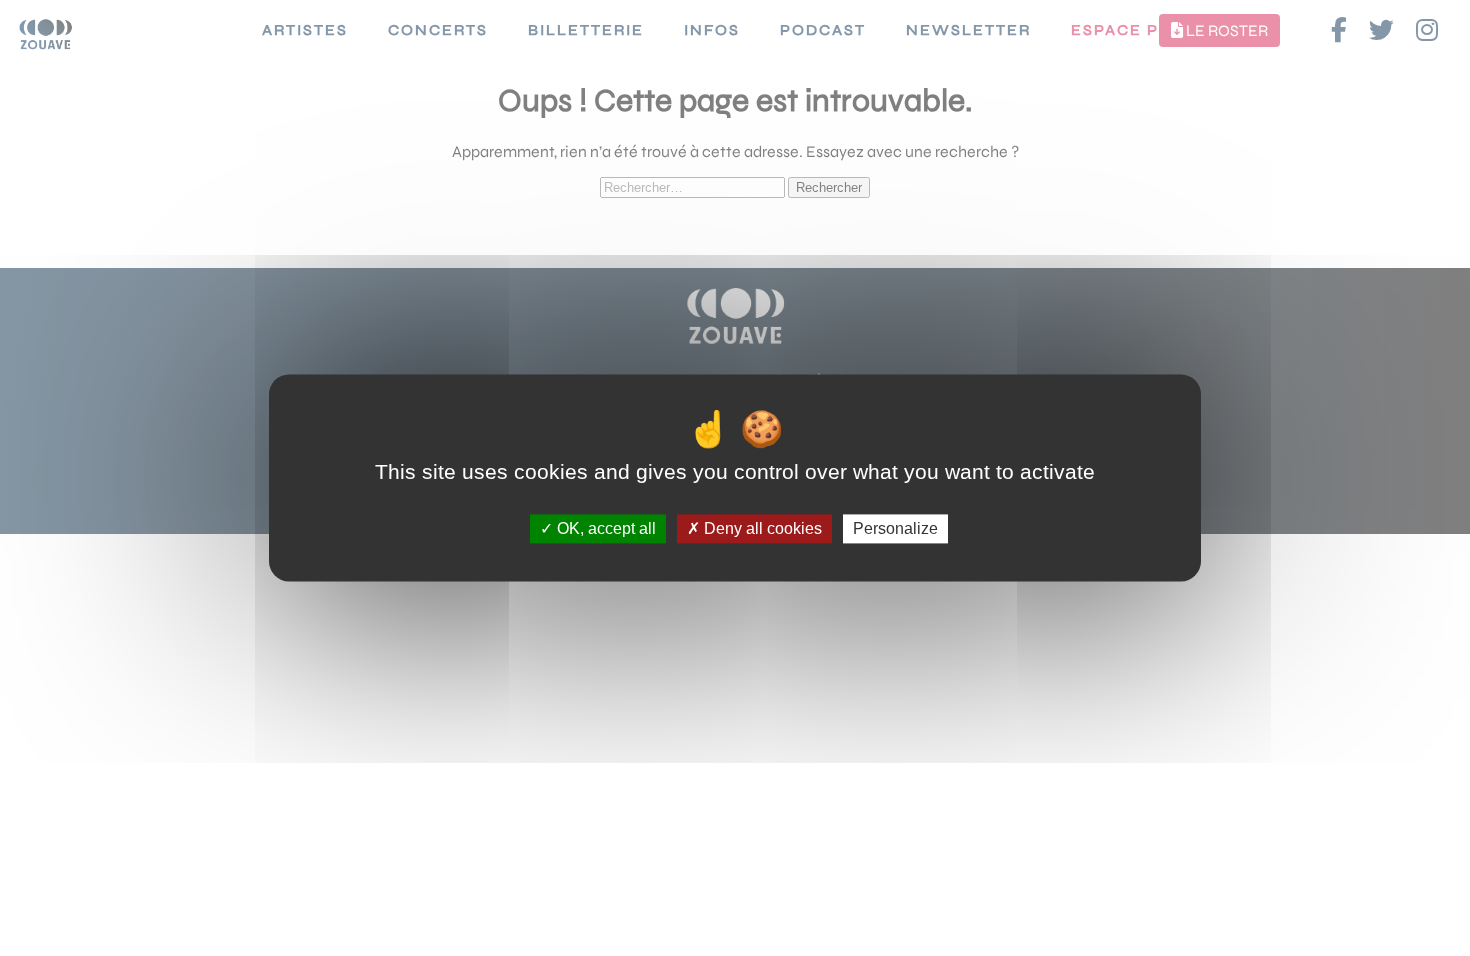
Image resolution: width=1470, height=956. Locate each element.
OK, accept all (604, 528)
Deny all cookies (761, 528)
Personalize (895, 528)
